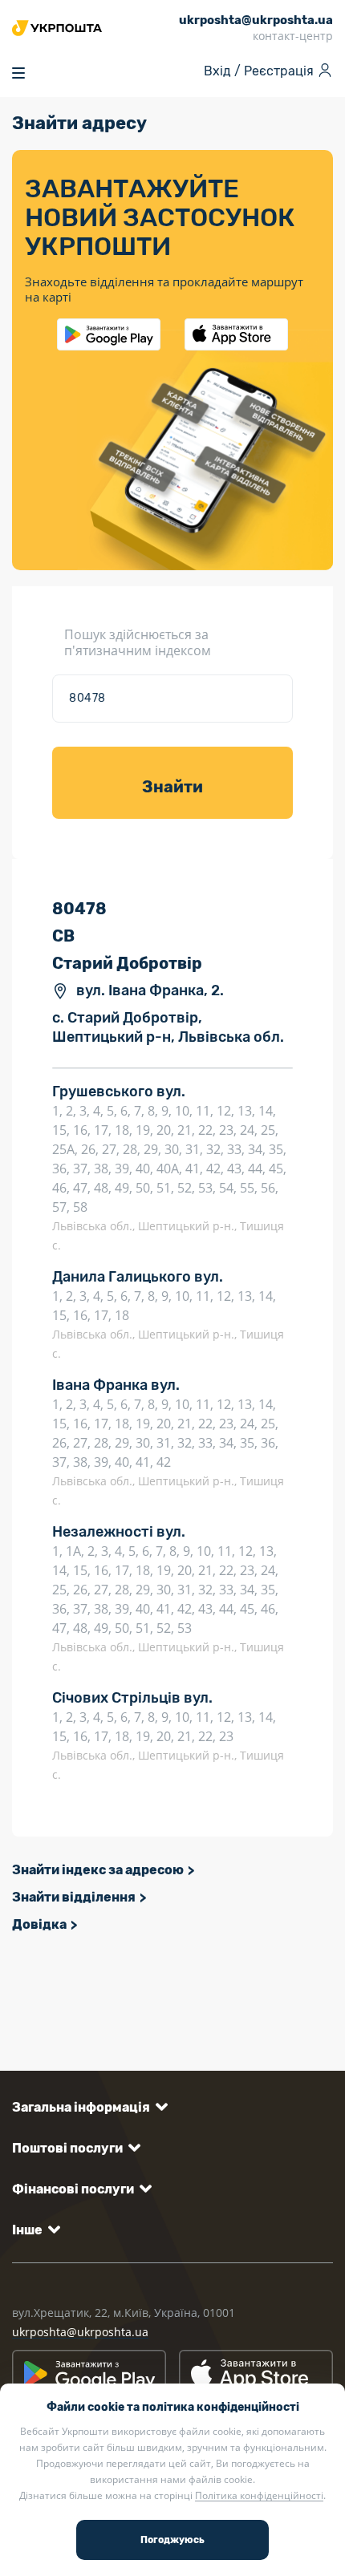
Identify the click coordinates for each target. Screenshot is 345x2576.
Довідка (39, 1924)
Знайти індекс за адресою (98, 1870)
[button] (87, 2107)
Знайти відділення (74, 1897)
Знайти (172, 787)
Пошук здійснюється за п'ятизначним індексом (138, 642)
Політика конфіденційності (259, 2495)
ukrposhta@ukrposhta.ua (80, 2332)
